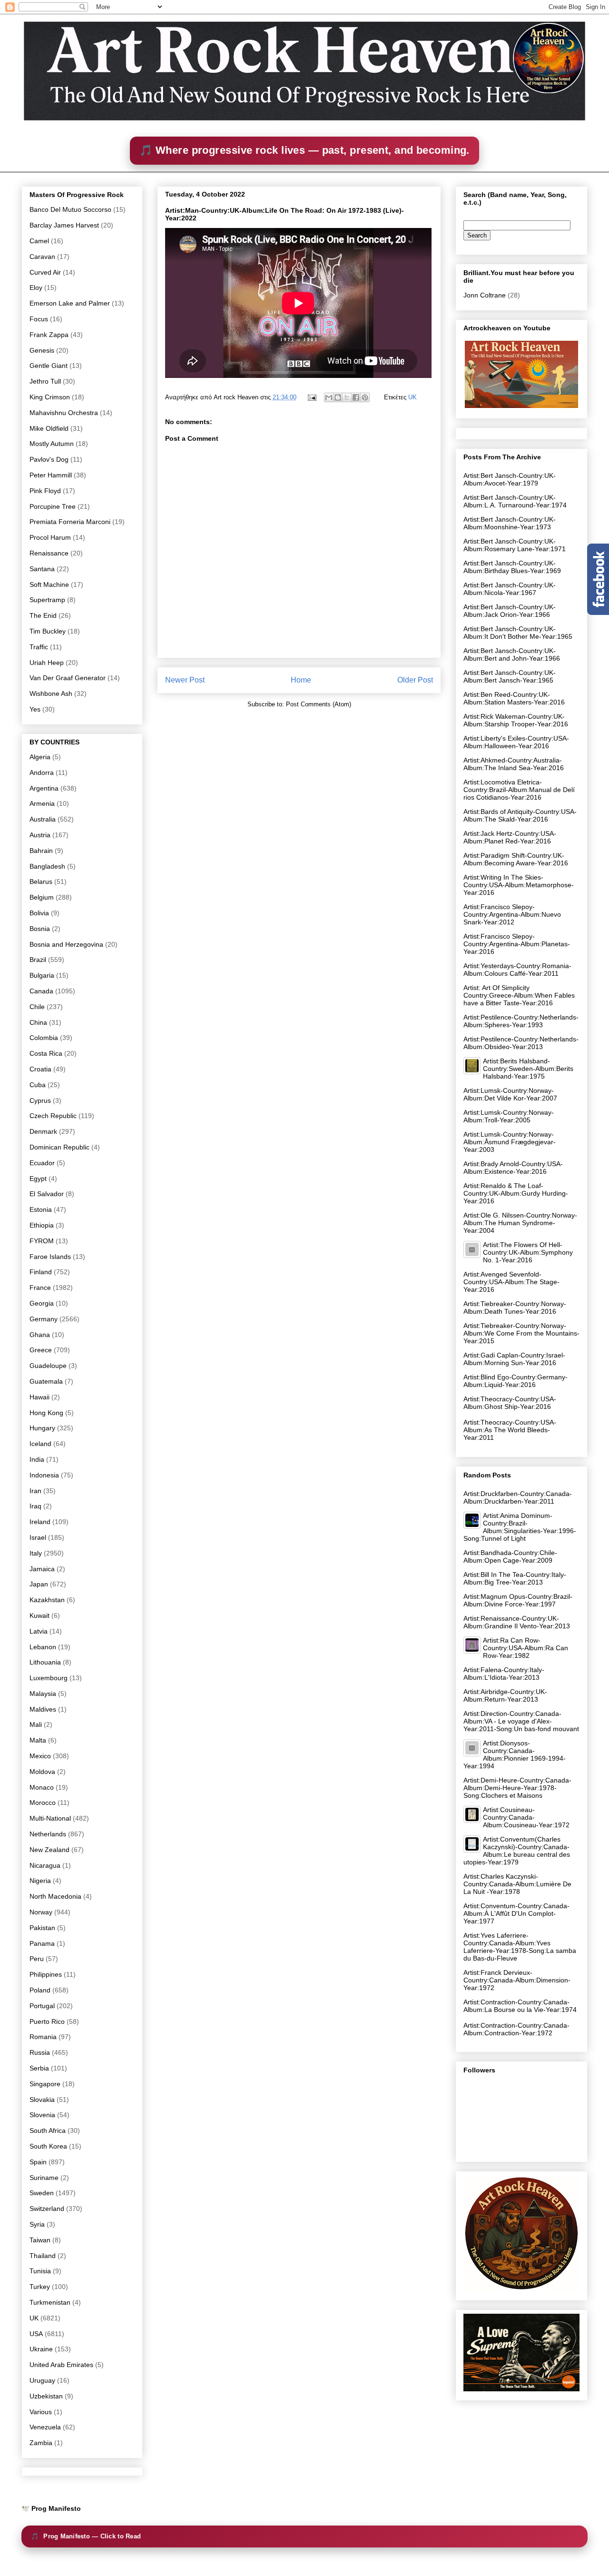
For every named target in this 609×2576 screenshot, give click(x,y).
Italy (36, 1553)
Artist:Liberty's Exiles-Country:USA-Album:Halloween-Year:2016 (516, 742)
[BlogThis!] (338, 397)
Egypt (38, 1179)
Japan (39, 1584)
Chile (37, 1007)
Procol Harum (50, 537)
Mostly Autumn (52, 444)
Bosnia (40, 929)
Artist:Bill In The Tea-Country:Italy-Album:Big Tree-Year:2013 (515, 1578)
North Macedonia (55, 1896)
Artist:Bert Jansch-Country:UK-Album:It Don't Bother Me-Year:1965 (518, 633)
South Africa (48, 2130)
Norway (41, 1912)
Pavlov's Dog (49, 459)
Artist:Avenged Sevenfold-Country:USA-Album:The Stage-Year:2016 (511, 1282)
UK (413, 397)
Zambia (41, 2443)
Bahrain (41, 851)
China (38, 1022)
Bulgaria (42, 975)
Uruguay (42, 2380)
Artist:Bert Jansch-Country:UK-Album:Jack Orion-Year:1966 (510, 611)
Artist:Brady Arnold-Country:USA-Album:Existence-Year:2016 (513, 1168)
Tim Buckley (48, 631)
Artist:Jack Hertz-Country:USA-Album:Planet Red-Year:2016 (510, 837)
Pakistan (42, 1928)
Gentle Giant (49, 366)
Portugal (42, 2006)
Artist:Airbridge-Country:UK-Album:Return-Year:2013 (505, 1695)
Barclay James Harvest (64, 225)
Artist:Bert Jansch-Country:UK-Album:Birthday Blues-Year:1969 (512, 567)
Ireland (40, 1522)
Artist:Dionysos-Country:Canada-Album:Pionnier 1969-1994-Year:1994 (515, 1754)
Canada (41, 991)
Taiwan (40, 2240)
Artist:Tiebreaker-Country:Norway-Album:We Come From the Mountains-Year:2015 (521, 1333)
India (37, 1459)
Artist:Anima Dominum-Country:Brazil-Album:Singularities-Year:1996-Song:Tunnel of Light (520, 1527)
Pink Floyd (45, 491)
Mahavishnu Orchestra (64, 413)
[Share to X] (347, 397)
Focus (39, 319)
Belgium (42, 897)
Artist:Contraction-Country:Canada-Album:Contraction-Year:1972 (516, 2029)
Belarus (41, 882)
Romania (43, 2037)
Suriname (44, 2178)
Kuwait (39, 1615)
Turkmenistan (50, 2302)
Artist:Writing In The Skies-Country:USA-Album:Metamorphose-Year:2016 (519, 885)
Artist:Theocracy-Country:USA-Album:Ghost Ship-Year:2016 (510, 1403)
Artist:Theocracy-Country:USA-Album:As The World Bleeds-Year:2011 (510, 1430)
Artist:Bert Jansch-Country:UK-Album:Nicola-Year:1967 (510, 589)
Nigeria (40, 1881)
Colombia (44, 1038)
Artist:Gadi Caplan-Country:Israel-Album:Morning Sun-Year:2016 (514, 1359)
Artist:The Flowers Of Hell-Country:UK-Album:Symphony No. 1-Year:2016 (528, 1252)
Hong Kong (46, 1413)
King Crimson (50, 397)
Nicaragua (45, 1865)
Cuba (38, 1085)
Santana (42, 569)
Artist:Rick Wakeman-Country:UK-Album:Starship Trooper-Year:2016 (516, 720)
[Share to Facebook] (356, 397)
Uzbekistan (46, 2396)
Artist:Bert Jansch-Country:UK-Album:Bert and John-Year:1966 (512, 654)
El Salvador (47, 1194)
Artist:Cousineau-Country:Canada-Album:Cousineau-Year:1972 (526, 1817)
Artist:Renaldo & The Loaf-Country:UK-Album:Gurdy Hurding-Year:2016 (516, 1193)
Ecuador (42, 1163)
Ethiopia (42, 1225)
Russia (40, 2052)
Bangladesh (47, 866)
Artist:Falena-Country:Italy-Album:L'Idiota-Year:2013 (504, 1674)
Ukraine (41, 2349)
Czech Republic (53, 1116)
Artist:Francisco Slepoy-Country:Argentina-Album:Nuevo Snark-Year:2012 (512, 914)
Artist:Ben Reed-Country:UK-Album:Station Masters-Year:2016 (514, 698)
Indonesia (44, 1475)
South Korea (48, 2146)
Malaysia (43, 1694)
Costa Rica (46, 1053)
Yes (35, 709)
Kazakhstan (47, 1600)
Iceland (40, 1444)
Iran (35, 1491)
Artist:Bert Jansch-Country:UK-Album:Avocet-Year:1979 (510, 479)
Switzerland (47, 2209)
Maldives (43, 1709)
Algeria (40, 757)
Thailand (43, 2256)
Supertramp (47, 600)
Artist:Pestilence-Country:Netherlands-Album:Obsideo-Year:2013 (521, 1043)
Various (41, 2412)
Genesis (42, 350)
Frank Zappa (49, 335)
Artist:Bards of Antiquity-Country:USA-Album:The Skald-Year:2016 (520, 815)
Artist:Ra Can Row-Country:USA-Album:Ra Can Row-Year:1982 (526, 1648)
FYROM (42, 1241)
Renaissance (49, 553)
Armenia (42, 803)
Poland (40, 1990)
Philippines (46, 1974)
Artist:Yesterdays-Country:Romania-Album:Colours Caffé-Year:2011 (517, 970)
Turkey (40, 2287)
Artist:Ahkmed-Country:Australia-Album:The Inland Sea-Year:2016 (514, 764)
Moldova (42, 1772)
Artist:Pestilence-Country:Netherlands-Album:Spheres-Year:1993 (521, 1021)
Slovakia (42, 2100)
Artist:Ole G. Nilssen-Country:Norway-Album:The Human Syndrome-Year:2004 (520, 1223)
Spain (38, 2162)
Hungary (42, 1428)
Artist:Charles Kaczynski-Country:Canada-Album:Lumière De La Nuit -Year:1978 (517, 1884)
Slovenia (42, 2115)
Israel (38, 1537)
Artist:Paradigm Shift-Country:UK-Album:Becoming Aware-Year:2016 (516, 859)
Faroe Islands (50, 1257)
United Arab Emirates (61, 2365)
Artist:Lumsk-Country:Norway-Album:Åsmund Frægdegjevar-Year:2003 (510, 1142)
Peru (37, 1959)
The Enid (43, 615)
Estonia (41, 1209)
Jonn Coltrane (485, 295)
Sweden (42, 2193)
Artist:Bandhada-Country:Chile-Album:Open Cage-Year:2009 (510, 1556)
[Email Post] (311, 397)
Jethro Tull (45, 381)
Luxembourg (49, 1678)
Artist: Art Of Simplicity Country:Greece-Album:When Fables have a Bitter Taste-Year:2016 (519, 995)
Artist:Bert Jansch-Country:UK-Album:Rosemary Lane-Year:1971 (515, 545)
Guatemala (46, 1381)
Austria (40, 835)
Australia (43, 819)
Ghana (40, 1335)
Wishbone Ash (51, 694)
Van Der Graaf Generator (68, 678)
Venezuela (45, 2427)
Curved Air (45, 272)
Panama (42, 1943)
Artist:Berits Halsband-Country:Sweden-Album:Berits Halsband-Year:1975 (528, 1069)
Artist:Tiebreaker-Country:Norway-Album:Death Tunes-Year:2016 (515, 1308)
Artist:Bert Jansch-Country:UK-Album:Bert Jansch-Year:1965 (510, 676)
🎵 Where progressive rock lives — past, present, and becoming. (304, 150)
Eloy (36, 287)
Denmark (43, 1131)
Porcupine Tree (53, 506)
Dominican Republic (59, 1147)
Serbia (39, 2068)
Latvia (39, 1631)
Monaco (42, 1787)
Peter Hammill (51, 475)
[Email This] (329, 397)
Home (301, 680)
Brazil (38, 960)
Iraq (35, 1506)
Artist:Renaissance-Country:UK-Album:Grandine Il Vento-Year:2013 (517, 1622)
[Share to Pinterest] (365, 397)
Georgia (42, 1303)
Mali (36, 1724)
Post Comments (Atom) (319, 704)
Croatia (40, 1069)
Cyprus (40, 1100)
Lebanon (43, 1647)
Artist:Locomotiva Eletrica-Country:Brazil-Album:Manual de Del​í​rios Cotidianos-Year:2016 (519, 790)
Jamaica (42, 1569)
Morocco (43, 1803)
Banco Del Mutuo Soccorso (70, 209)
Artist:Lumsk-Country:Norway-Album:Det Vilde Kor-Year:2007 (510, 1094)
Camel (39, 241)
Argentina (44, 788)
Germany (44, 1319)
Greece (41, 1350)
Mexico (40, 1756)
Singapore (45, 2084)
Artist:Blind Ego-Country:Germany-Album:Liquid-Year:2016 (516, 1381)
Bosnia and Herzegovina (66, 944)
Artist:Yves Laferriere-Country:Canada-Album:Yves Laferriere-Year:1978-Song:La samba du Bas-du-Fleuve (520, 1947)
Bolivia (39, 913)
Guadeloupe (48, 1366)
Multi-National (50, 1818)
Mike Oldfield (49, 428)
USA (36, 2334)
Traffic (39, 647)
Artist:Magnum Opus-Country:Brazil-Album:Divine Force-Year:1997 (518, 1600)
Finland (41, 1272)
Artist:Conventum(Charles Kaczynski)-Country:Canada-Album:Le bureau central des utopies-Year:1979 (517, 1851)
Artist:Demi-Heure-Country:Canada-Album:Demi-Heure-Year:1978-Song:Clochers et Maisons (517, 1788)
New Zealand (49, 1850)
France (40, 1288)
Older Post (415, 680)
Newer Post (185, 680)
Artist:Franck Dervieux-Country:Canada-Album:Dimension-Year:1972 (517, 1980)
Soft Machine (49, 585)
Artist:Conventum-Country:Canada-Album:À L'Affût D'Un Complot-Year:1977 (516, 1913)
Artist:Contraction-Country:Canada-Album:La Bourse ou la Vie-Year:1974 (520, 2006)
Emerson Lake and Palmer (70, 303)
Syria (37, 2224)
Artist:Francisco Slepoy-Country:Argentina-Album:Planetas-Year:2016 (517, 944)
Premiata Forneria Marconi (70, 522)
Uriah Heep (47, 663)
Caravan (42, 257)
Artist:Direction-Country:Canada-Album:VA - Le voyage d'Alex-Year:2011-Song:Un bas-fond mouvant (521, 1721)
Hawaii (39, 1397)
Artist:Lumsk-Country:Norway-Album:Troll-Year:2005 (509, 1116)
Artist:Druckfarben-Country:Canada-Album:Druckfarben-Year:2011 (518, 1497)
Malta (38, 1740)
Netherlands (48, 1834)
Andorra (42, 773)
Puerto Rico (47, 2021)
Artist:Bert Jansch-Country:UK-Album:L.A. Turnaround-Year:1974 (515, 501)
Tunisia (40, 2271)
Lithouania (45, 1662)
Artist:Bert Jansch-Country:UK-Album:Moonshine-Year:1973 (510, 523)
